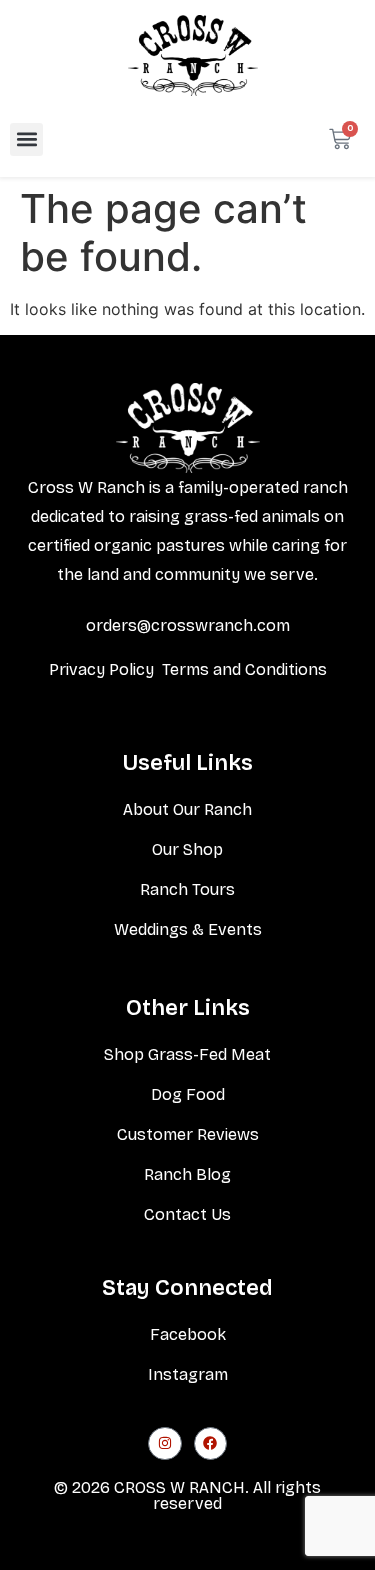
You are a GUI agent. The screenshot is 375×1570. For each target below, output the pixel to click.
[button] (26, 139)
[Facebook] (211, 1444)
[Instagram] (165, 1444)
